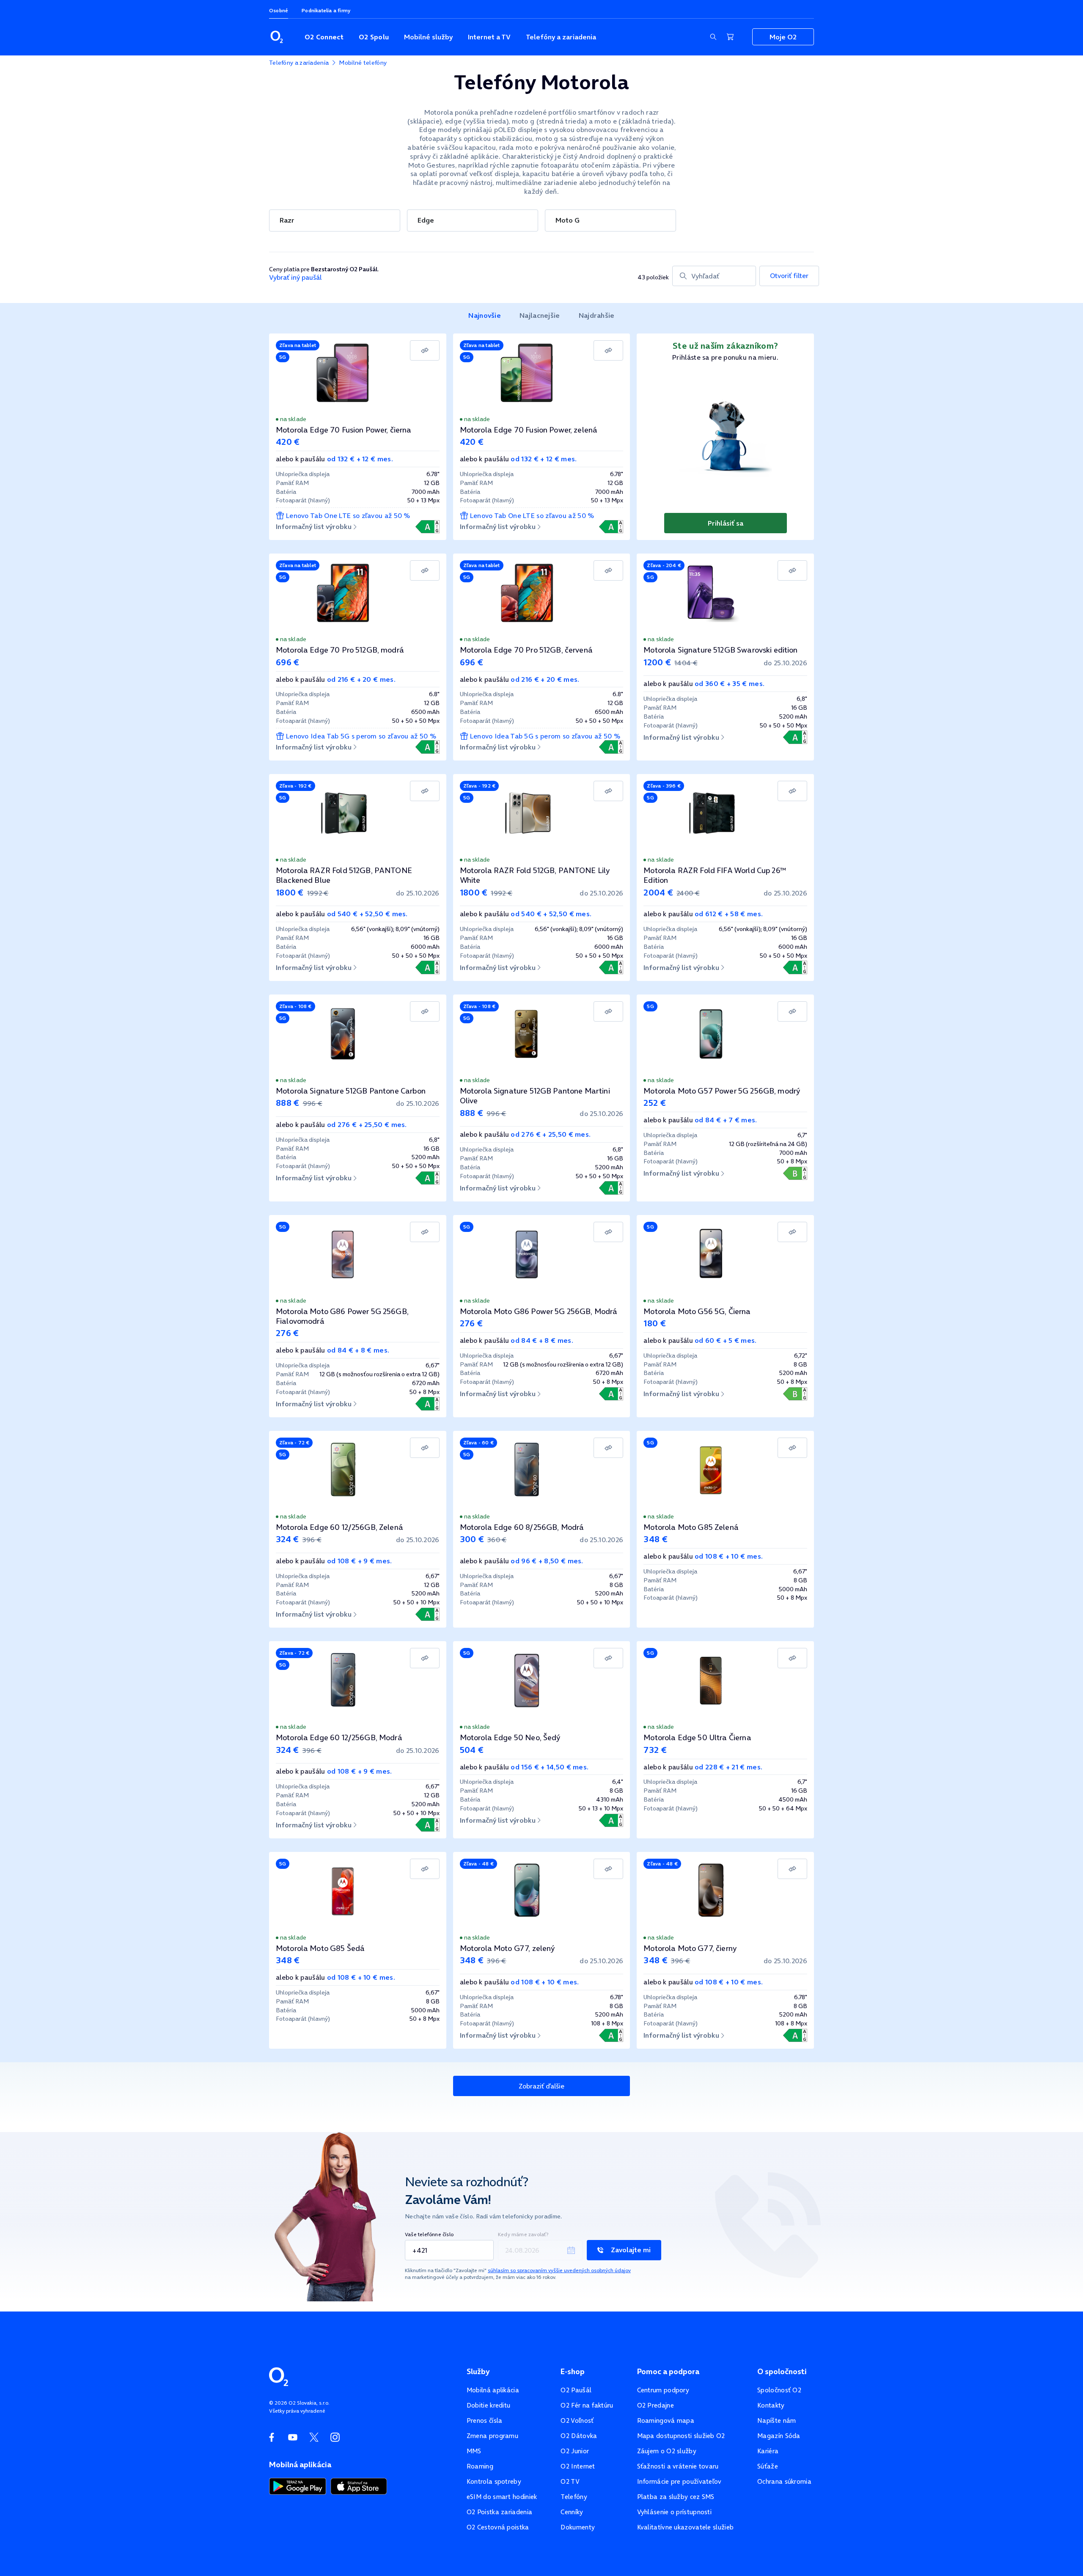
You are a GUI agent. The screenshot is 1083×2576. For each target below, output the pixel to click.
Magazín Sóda (779, 2436)
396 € (312, 1540)
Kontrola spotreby (494, 2481)
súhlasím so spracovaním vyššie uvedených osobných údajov (559, 2270)
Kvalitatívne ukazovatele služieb (686, 2527)
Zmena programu (492, 2436)
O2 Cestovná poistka (498, 2527)
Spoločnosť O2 (779, 2390)
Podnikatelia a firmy (326, 10)
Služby (478, 2372)
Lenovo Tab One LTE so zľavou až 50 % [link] (348, 516)
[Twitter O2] (314, 2437)
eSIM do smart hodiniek (502, 2497)
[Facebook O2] (272, 2437)
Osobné (279, 10)
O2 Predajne (656, 2405)
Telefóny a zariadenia (561, 37)
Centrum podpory (663, 2390)
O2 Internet (578, 2466)
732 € (655, 1750)
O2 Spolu (374, 37)
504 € (472, 1750)
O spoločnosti (782, 2372)
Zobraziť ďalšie (541, 2086)
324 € (287, 1539)
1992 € (318, 893)
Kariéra (768, 2451)
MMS (474, 2451)
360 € (497, 1540)
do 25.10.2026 (785, 663)
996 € (313, 1103)
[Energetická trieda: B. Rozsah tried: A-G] (795, 1173)
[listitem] (485, 316)
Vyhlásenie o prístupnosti (675, 2512)
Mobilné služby (428, 37)
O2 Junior (575, 2451)
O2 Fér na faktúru (587, 2405)
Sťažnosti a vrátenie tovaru (678, 2466)
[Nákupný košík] (730, 37)
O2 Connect (324, 37)
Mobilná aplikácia (493, 2390)
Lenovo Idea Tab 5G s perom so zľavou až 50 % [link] (361, 736)
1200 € (657, 662)
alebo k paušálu (334, 459)
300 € (472, 1539)
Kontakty (771, 2405)
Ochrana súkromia (784, 2481)
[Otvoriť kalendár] (571, 2250)
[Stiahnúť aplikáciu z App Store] (359, 2485)
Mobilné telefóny (363, 63)
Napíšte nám (777, 2420)
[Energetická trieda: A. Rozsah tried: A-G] (427, 527)
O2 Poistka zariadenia (499, 2512)
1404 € (686, 663)
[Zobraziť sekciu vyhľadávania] (713, 37)
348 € (656, 1539)
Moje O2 (783, 37)
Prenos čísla (485, 2420)
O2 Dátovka (579, 2436)
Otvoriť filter (789, 276)
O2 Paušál (576, 2390)
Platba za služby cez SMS (676, 2497)
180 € (655, 1323)
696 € (288, 662)
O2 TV (570, 2481)
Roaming (480, 2466)
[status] (358, 419)
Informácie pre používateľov (679, 2481)
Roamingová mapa (666, 2420)
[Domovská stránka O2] (279, 2376)
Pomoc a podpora (668, 2372)
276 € (287, 1333)
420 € (288, 442)
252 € (655, 1103)
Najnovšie (485, 315)
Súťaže (768, 2466)
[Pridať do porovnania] (425, 350)
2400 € (688, 893)
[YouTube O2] (293, 2437)
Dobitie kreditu (489, 2405)
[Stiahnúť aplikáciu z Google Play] (298, 2485)
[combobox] (714, 276)
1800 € (290, 893)
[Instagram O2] (335, 2437)
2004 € (658, 893)
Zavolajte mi (631, 2250)
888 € (288, 1103)
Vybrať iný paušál (295, 277)
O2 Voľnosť (577, 2420)
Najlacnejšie (540, 315)
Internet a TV (489, 37)
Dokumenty (578, 2527)
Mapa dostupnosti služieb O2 (681, 2436)
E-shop (573, 2372)
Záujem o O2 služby (667, 2451)
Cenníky (572, 2512)
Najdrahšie (597, 315)
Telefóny (574, 2497)
